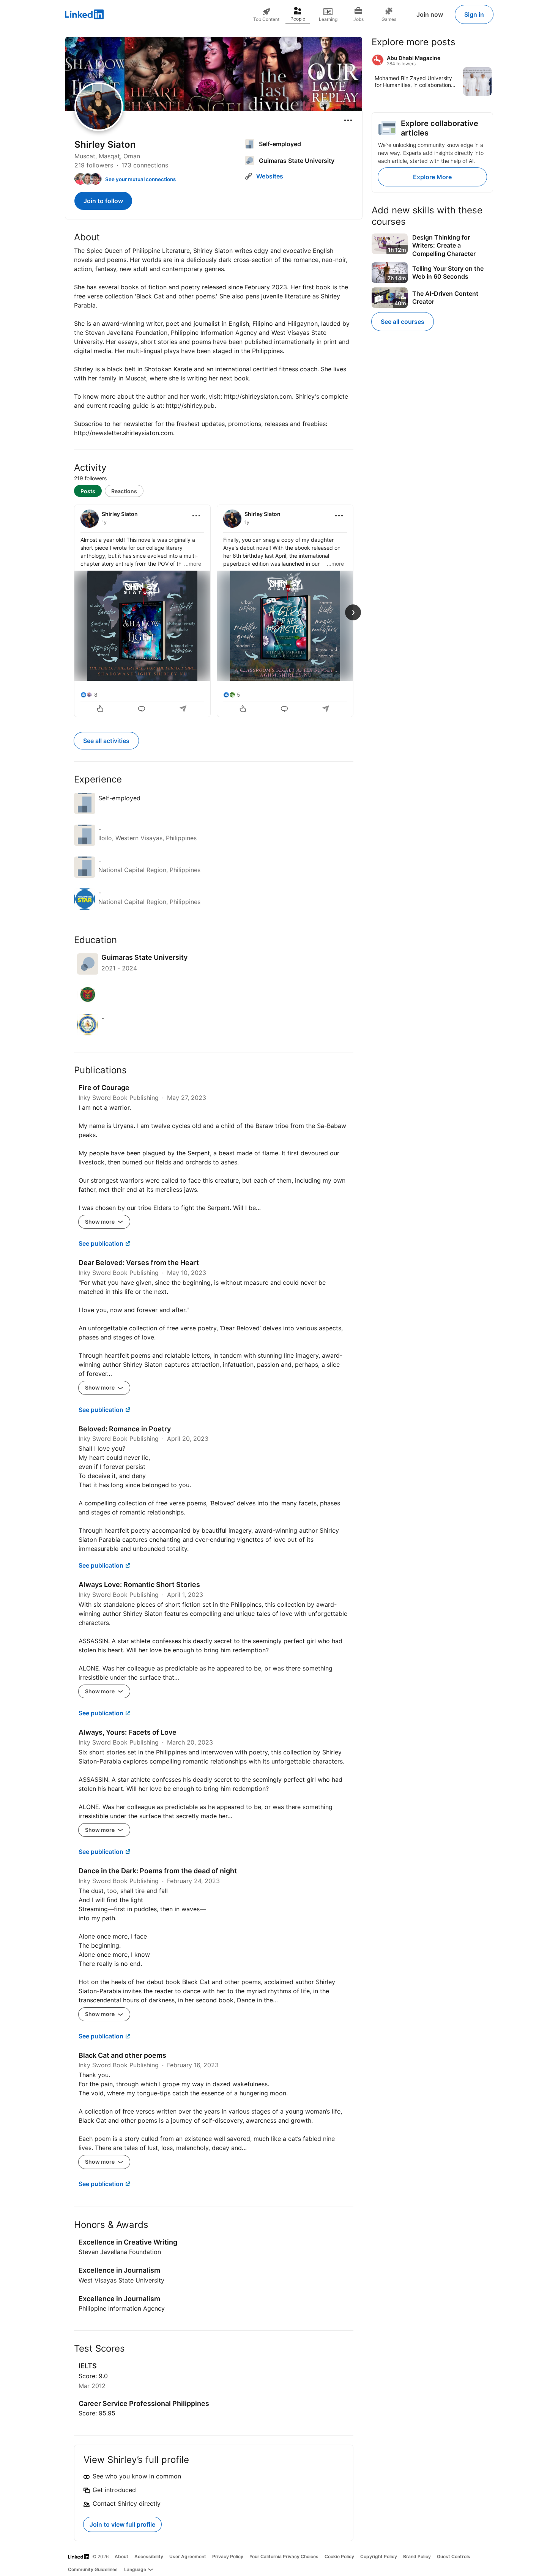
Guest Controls (454, 2556)
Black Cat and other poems (122, 2055)
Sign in (474, 14)
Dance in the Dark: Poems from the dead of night (158, 1871)
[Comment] (142, 710)
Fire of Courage (104, 1088)
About (121, 2556)
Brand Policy (417, 2556)
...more (193, 564)
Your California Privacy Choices (284, 2556)
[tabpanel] (214, 610)
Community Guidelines (93, 2569)
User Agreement (188, 2556)
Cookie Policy (339, 2556)
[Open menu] (348, 120)
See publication (101, 1243)
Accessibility (149, 2556)
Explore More (432, 177)
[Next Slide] (353, 612)
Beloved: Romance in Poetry (125, 1429)
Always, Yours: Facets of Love (128, 1732)
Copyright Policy (379, 2556)
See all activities (106, 741)
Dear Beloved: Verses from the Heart (139, 1263)
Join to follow (103, 201)
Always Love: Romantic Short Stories (139, 1585)
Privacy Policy (228, 2556)
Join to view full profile (122, 2524)
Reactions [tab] (124, 491)
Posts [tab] (88, 491)
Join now (430, 14)
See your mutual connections (140, 179)
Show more (100, 1222)
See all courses (403, 322)
